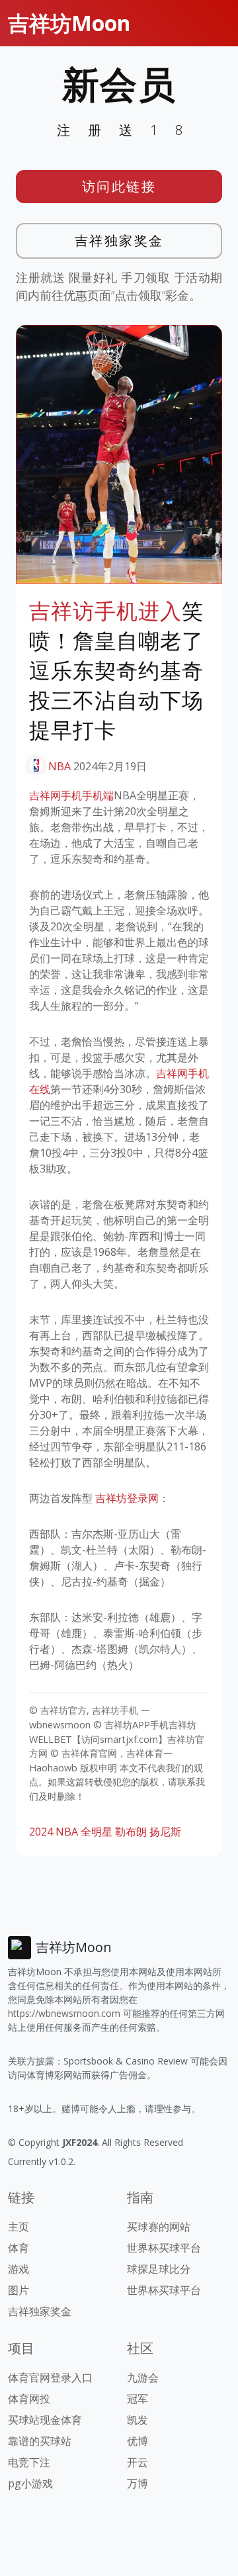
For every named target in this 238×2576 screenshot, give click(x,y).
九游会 (143, 2377)
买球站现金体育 (45, 2420)
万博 (138, 2483)
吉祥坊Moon (69, 23)
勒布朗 (131, 1832)
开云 (138, 2462)
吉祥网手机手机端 (71, 795)
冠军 (138, 2399)
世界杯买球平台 (164, 2248)
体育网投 (29, 2399)
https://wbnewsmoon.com (64, 2013)
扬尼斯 (165, 1832)
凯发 (138, 2420)
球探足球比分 (159, 2269)
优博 (138, 2441)
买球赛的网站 (159, 2227)
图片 (19, 2290)
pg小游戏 (30, 2483)
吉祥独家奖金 (119, 241)
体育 (19, 2248)
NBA (59, 766)
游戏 (19, 2269)
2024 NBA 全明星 (71, 1832)
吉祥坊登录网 (127, 1498)
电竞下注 (29, 2462)
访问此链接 (119, 186)
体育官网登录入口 (50, 2377)
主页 (19, 2227)
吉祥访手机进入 (105, 611)
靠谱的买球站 (40, 2441)
